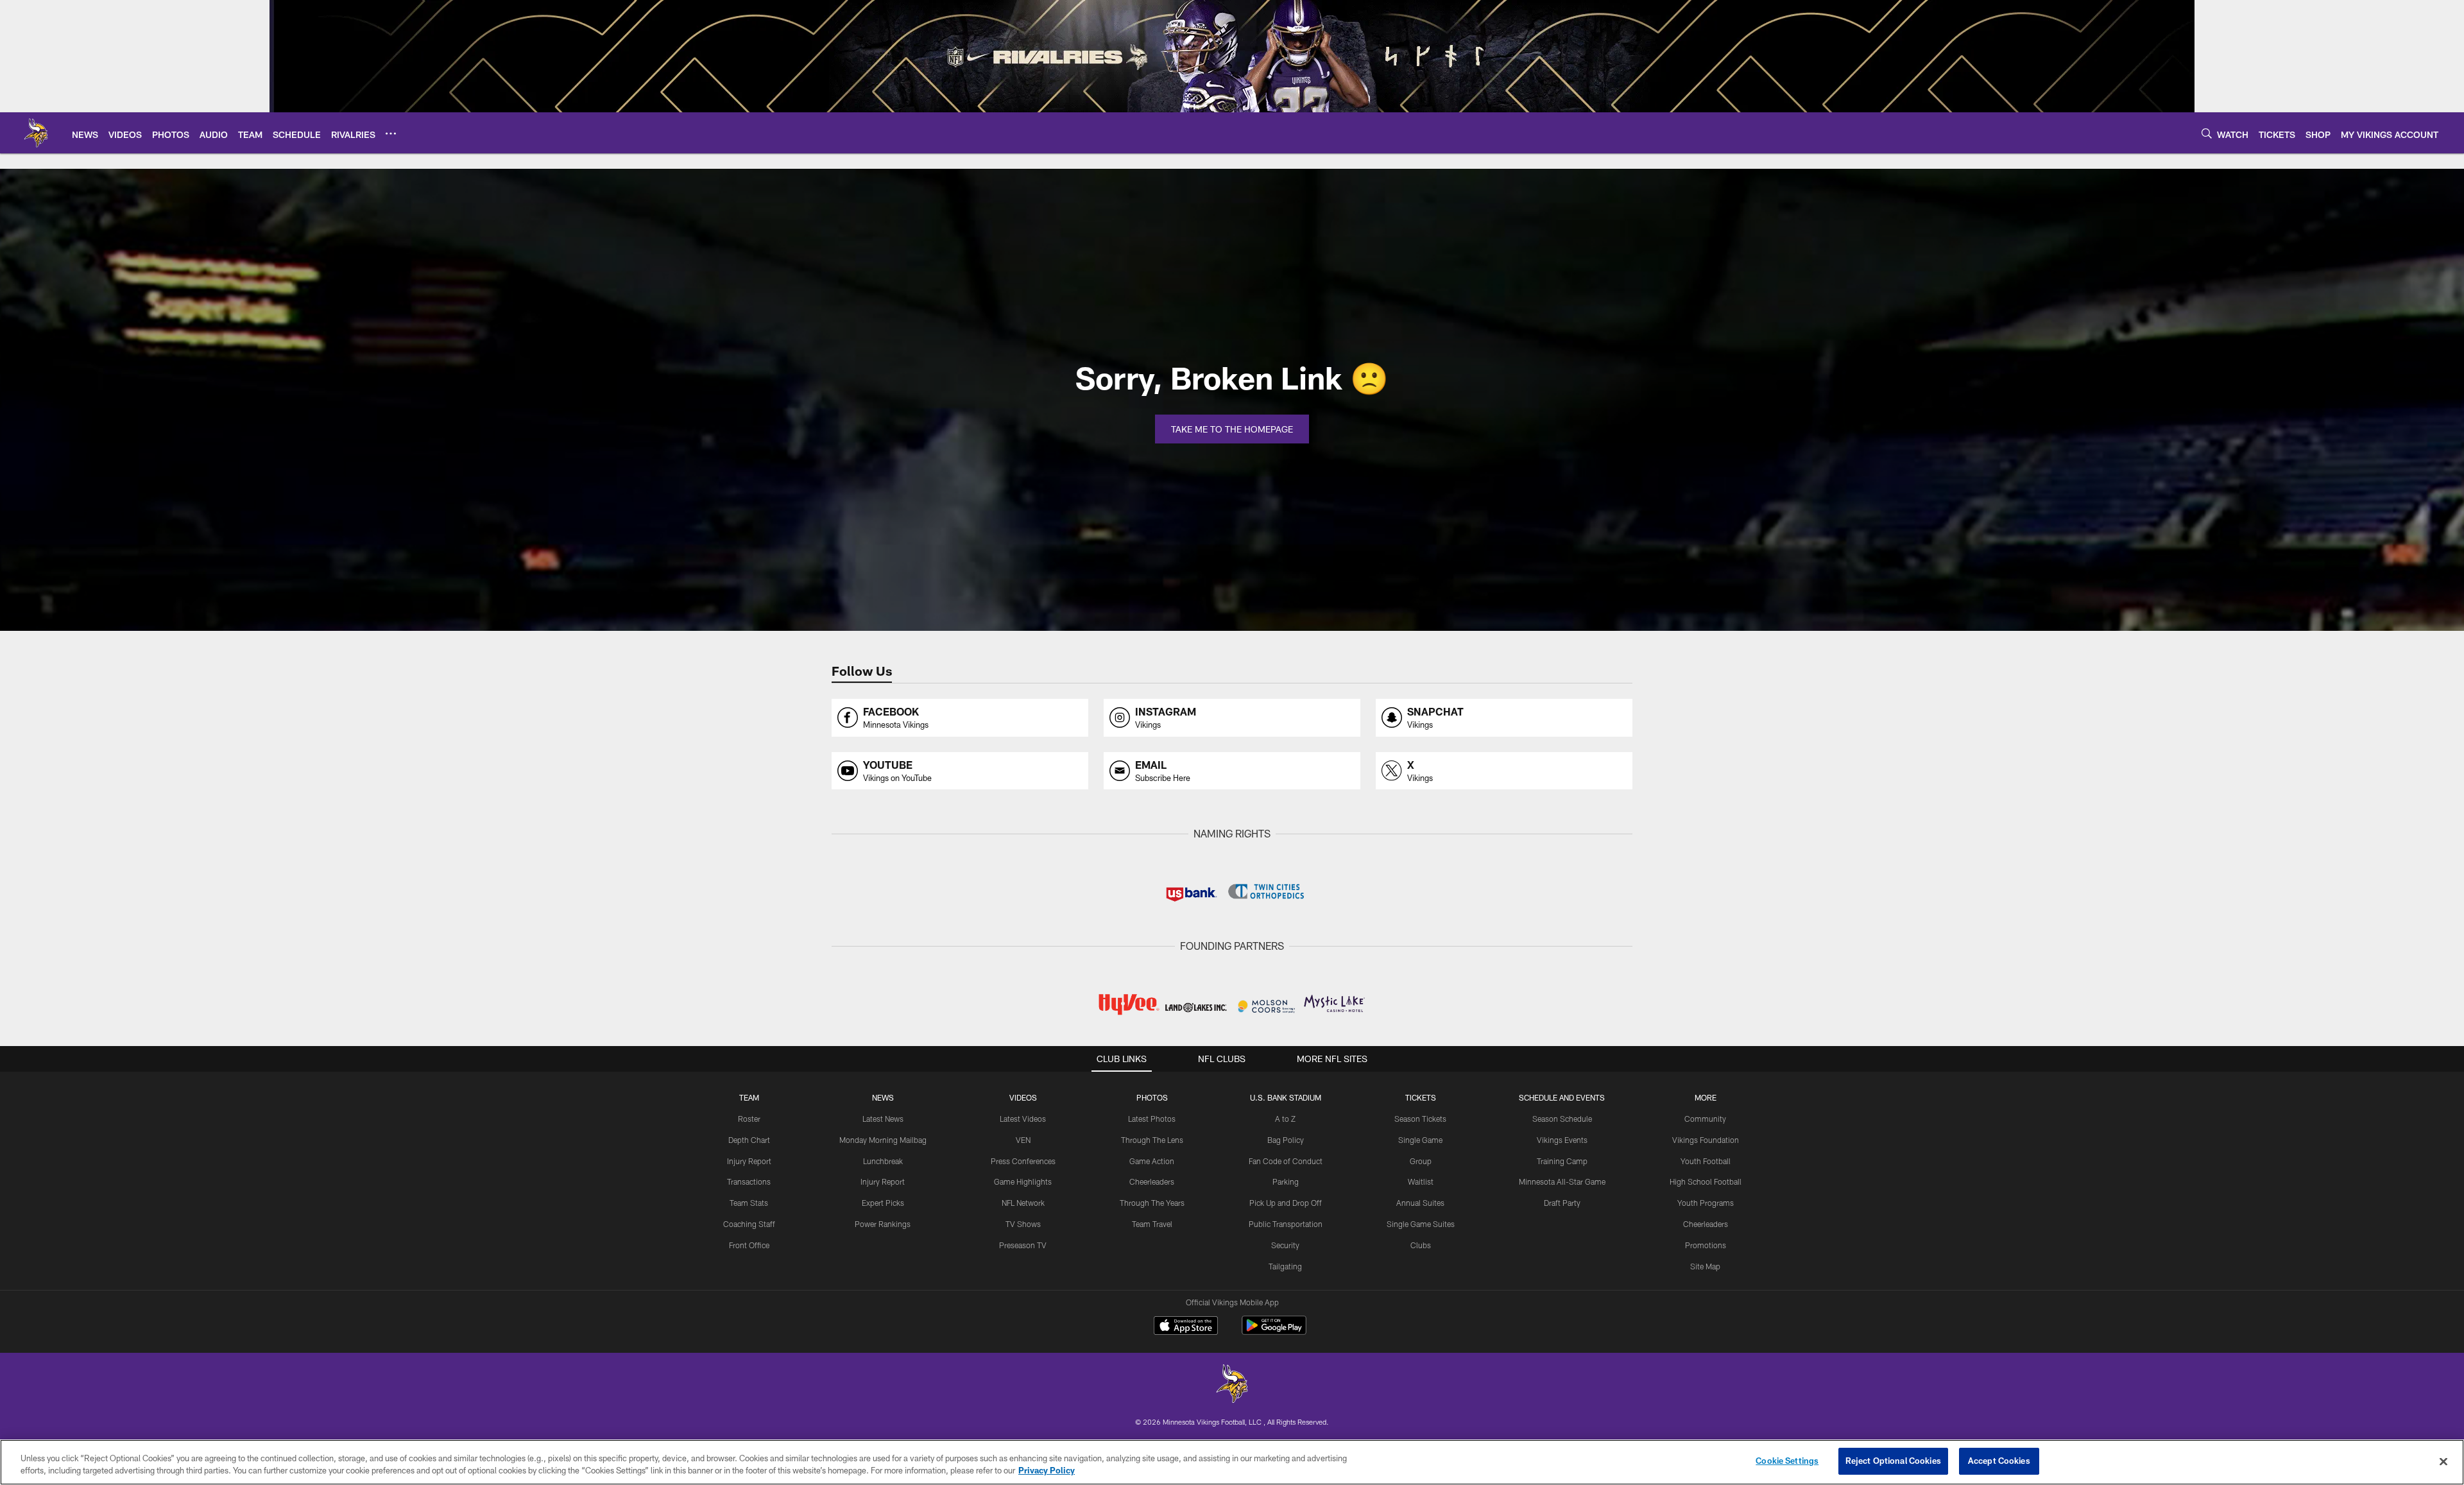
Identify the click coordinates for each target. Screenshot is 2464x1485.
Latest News (883, 1119)
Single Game (1420, 1140)
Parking (1286, 1181)
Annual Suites (1420, 1203)
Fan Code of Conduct (1286, 1161)
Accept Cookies (1999, 1461)
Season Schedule (1562, 1119)
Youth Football (1706, 1161)
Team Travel (1152, 1224)
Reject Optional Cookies (1893, 1461)
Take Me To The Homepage (1232, 429)
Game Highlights (1023, 1181)
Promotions (1706, 1245)
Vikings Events (1562, 1140)
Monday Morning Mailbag (883, 1140)
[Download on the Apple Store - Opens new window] (1186, 1327)
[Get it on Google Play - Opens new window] (1274, 1332)
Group (1421, 1161)
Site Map (1705, 1266)
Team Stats (749, 1203)
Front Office (749, 1245)
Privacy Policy (1047, 1471)
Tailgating (1285, 1266)
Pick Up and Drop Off (1286, 1203)
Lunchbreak (883, 1161)
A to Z (1285, 1119)
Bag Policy (1286, 1140)
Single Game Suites (1421, 1224)
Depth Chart (749, 1140)
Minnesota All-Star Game (1562, 1181)
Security (1285, 1245)
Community (1705, 1119)
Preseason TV (1023, 1245)
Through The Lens (1152, 1140)
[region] (1232, 1462)
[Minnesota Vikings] (1232, 1385)
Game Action (1152, 1161)
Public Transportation (1286, 1224)
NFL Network (1023, 1203)
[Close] (2443, 1461)
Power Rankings (883, 1224)
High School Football (1706, 1181)
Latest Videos (1023, 1119)
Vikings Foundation (1706, 1140)
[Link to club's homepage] (36, 133)
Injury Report (749, 1161)
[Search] (2207, 133)
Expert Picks (883, 1203)
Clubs (1421, 1245)
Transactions (749, 1181)
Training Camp (1562, 1161)
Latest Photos (1152, 1119)
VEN (1023, 1140)
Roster (749, 1119)
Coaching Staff (749, 1224)
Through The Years (1152, 1203)
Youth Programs (1706, 1203)
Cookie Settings (1787, 1461)
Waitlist (1421, 1181)
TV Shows (1023, 1224)
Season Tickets (1420, 1119)
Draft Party (1562, 1203)
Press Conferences (1023, 1161)
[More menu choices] (391, 133)
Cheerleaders (1152, 1181)
